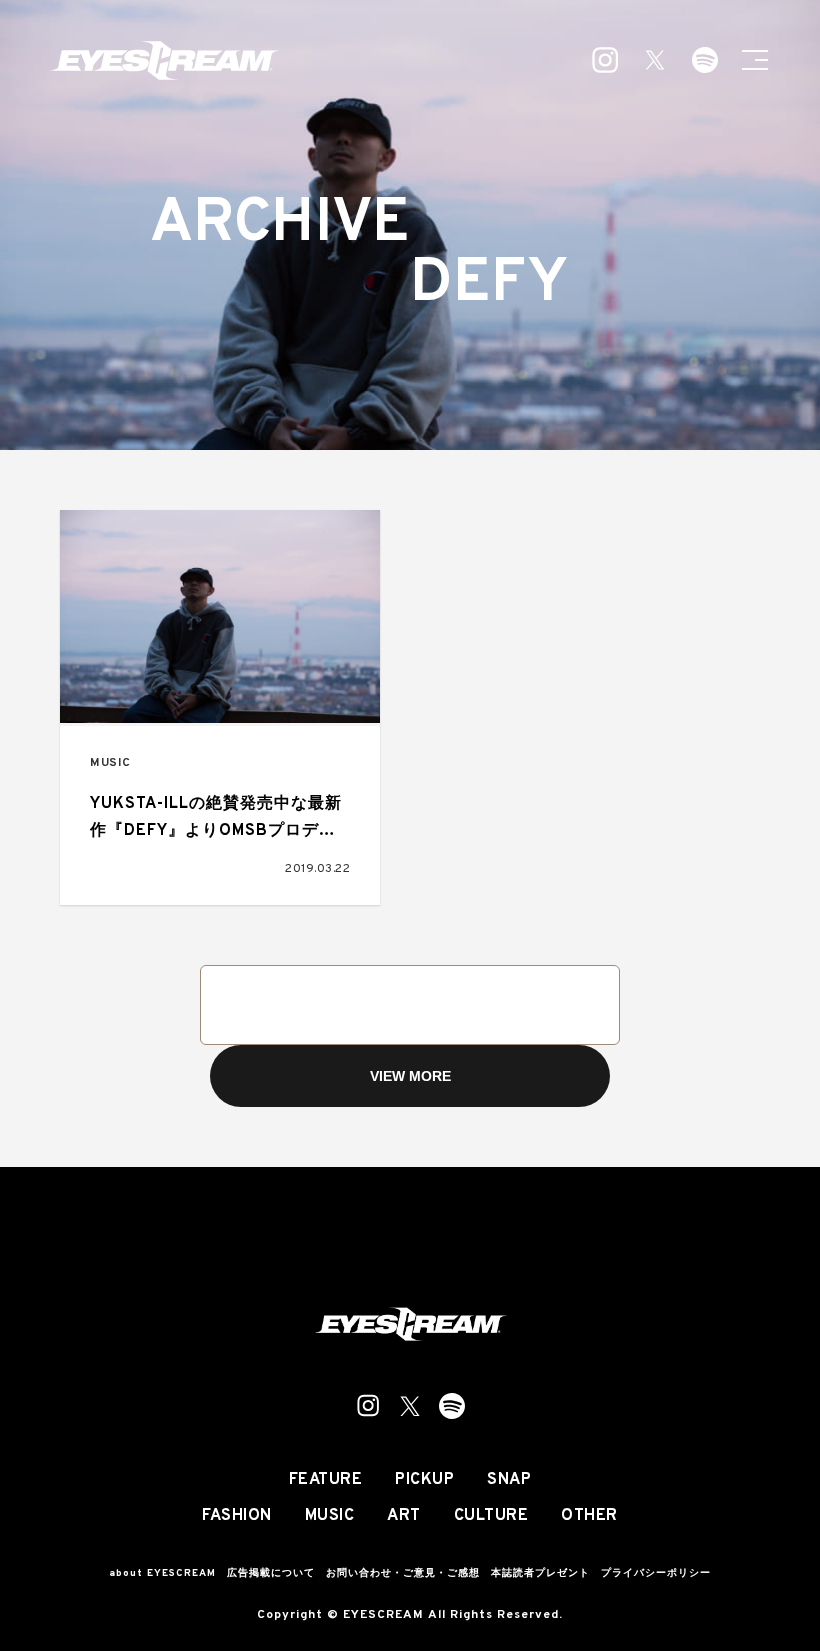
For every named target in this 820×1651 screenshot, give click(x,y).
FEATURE (326, 1480)
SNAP (509, 1480)
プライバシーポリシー (656, 1573)
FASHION (237, 1516)
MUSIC (110, 763)
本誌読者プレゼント (540, 1573)
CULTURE (491, 1516)
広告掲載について (271, 1573)
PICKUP (424, 1480)
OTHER (589, 1516)
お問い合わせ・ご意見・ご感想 (403, 1573)
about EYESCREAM (162, 1573)
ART (404, 1516)
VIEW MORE (410, 1076)
